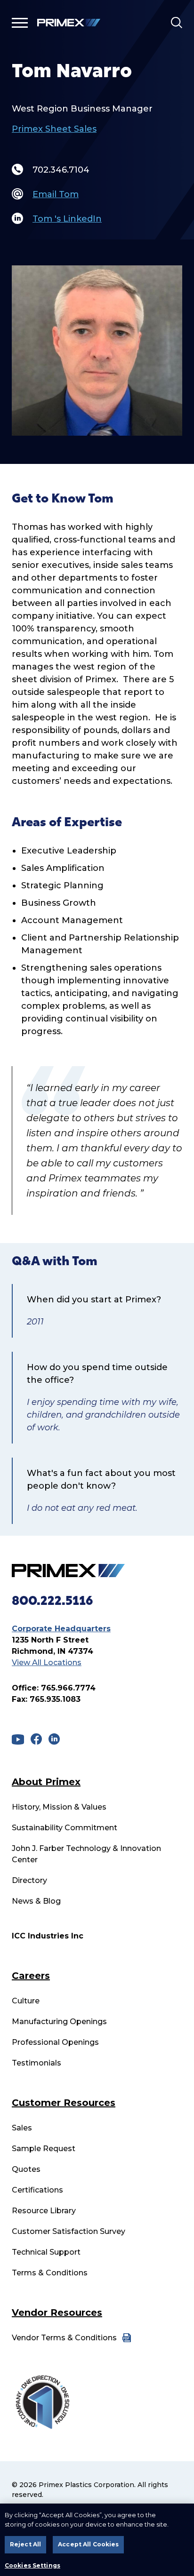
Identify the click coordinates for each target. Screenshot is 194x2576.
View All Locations (47, 1663)
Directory (29, 1880)
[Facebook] (36, 1739)
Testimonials (36, 2063)
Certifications (37, 2190)
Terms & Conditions (50, 2273)
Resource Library (44, 2211)
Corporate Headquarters (61, 1629)
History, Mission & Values (59, 1807)
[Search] (177, 23)
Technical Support (46, 2252)
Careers (31, 1976)
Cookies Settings (32, 2566)
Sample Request (44, 2149)
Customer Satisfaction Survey (69, 2231)
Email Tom (56, 194)
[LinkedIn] (54, 1739)
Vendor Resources (57, 2313)
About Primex (46, 1782)
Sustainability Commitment (65, 1828)
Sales (22, 2128)
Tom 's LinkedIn (67, 219)
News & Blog (36, 1901)
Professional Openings (55, 2042)
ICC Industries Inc (48, 1936)
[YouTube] (18, 1739)
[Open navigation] (20, 23)
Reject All (25, 2544)
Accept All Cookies (88, 2544)
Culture (26, 2001)
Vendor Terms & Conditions (64, 2338)
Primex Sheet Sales (54, 129)
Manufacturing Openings (59, 2022)
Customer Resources (64, 2103)
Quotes (26, 2169)
